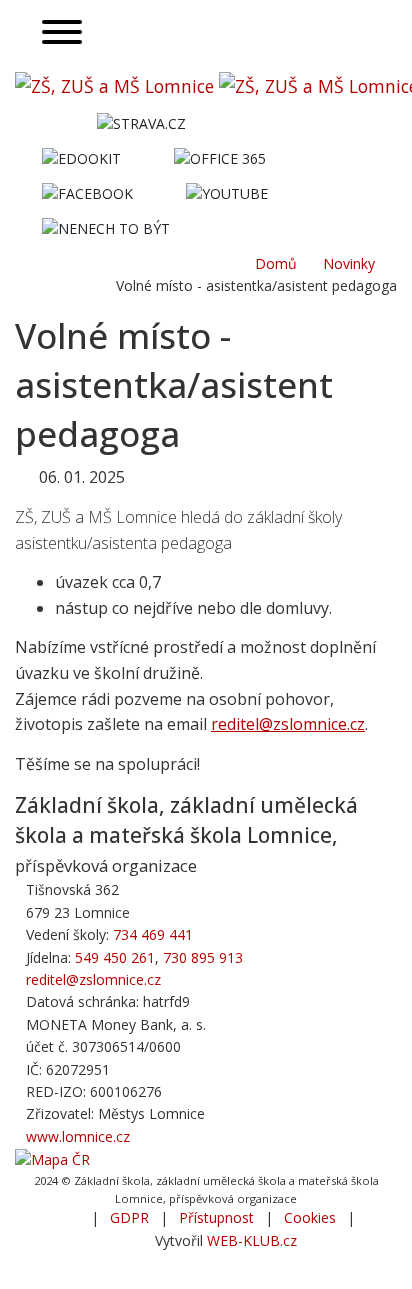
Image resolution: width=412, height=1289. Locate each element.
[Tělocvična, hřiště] (239, 118)
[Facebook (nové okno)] (87, 192)
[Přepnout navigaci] (61, 33)
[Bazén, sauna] (294, 118)
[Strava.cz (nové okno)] (141, 122)
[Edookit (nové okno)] (81, 157)
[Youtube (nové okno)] (226, 192)
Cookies (310, 1217)
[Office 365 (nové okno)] (219, 157)
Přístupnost (216, 1217)
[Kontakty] (223, 223)
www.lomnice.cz (78, 1136)
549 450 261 (115, 957)
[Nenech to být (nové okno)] (105, 227)
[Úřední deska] (349, 118)
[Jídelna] (42, 118)
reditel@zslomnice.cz (288, 724)
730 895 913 (203, 957)
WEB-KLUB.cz (252, 1240)
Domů (276, 263)
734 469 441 (153, 934)
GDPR (129, 1217)
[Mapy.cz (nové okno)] (52, 1158)
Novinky (349, 263)
